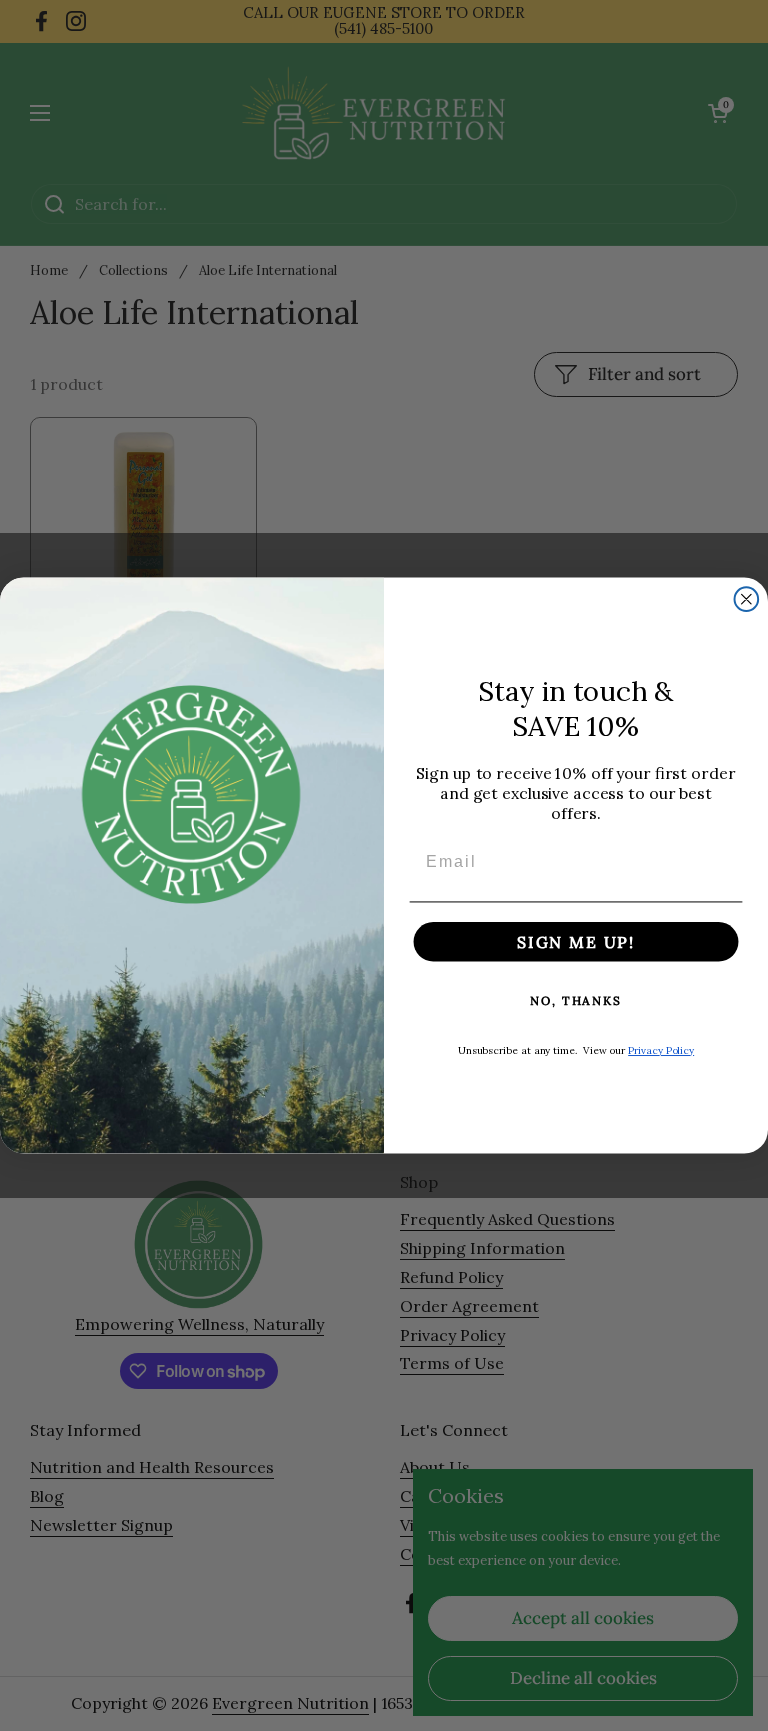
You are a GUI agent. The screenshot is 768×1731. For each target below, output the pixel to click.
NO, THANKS (576, 1000)
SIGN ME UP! (576, 942)
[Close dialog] (747, 599)
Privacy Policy (661, 1050)
